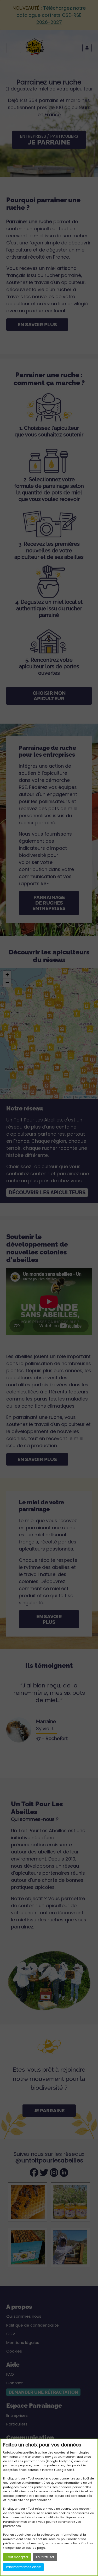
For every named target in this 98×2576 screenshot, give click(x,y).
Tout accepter (17, 2557)
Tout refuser (45, 2557)
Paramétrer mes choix (23, 2567)
